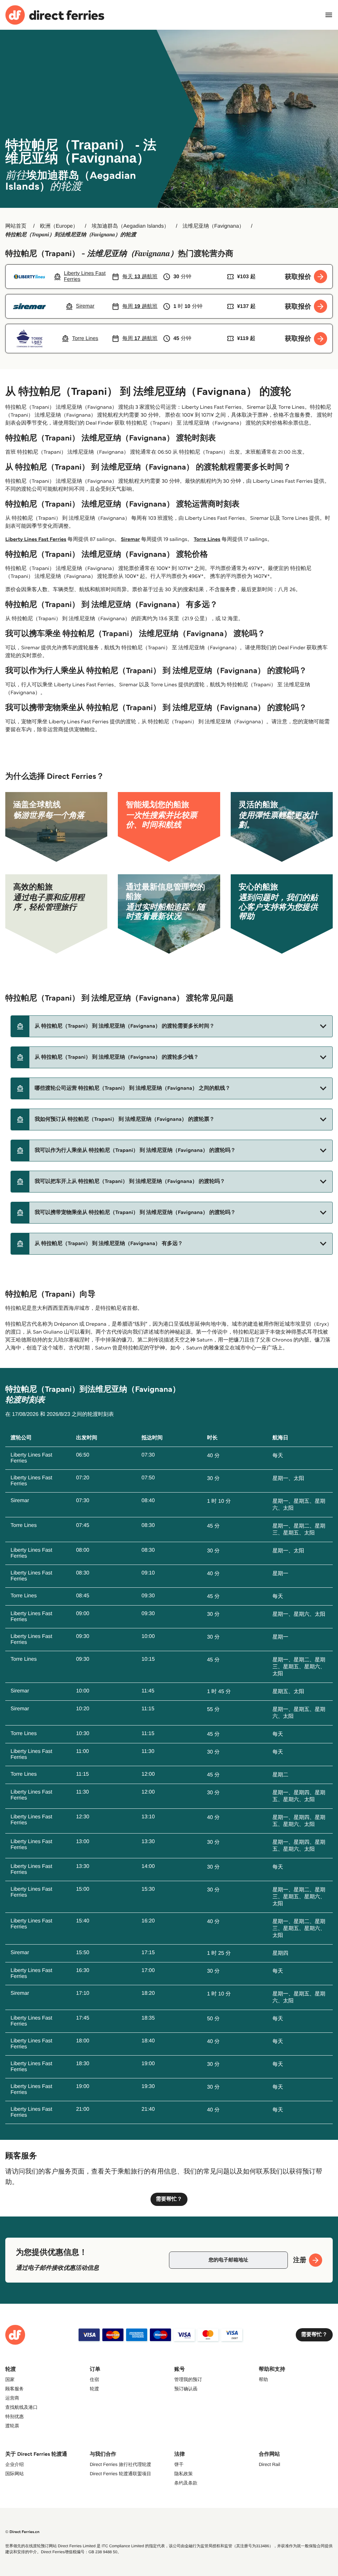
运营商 (12, 2398)
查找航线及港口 (21, 2407)
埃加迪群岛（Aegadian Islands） (130, 226)
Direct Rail (270, 2464)
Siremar (130, 539)
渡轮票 (12, 2426)
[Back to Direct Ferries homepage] (55, 15)
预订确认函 (186, 2389)
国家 (10, 2379)
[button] (172, 1026)
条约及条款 (186, 2483)
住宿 (94, 2379)
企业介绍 (15, 2464)
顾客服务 (15, 2389)
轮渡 (94, 2389)
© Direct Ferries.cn (22, 2532)
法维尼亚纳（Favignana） (213, 226)
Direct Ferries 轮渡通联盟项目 (120, 2474)
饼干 (179, 2464)
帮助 (263, 2379)
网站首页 (16, 226)
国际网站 (15, 2474)
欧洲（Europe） (59, 226)
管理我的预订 (188, 2379)
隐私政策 (184, 2474)
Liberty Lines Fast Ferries (36, 539)
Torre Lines (207, 539)
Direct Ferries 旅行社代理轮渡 (120, 2464)
